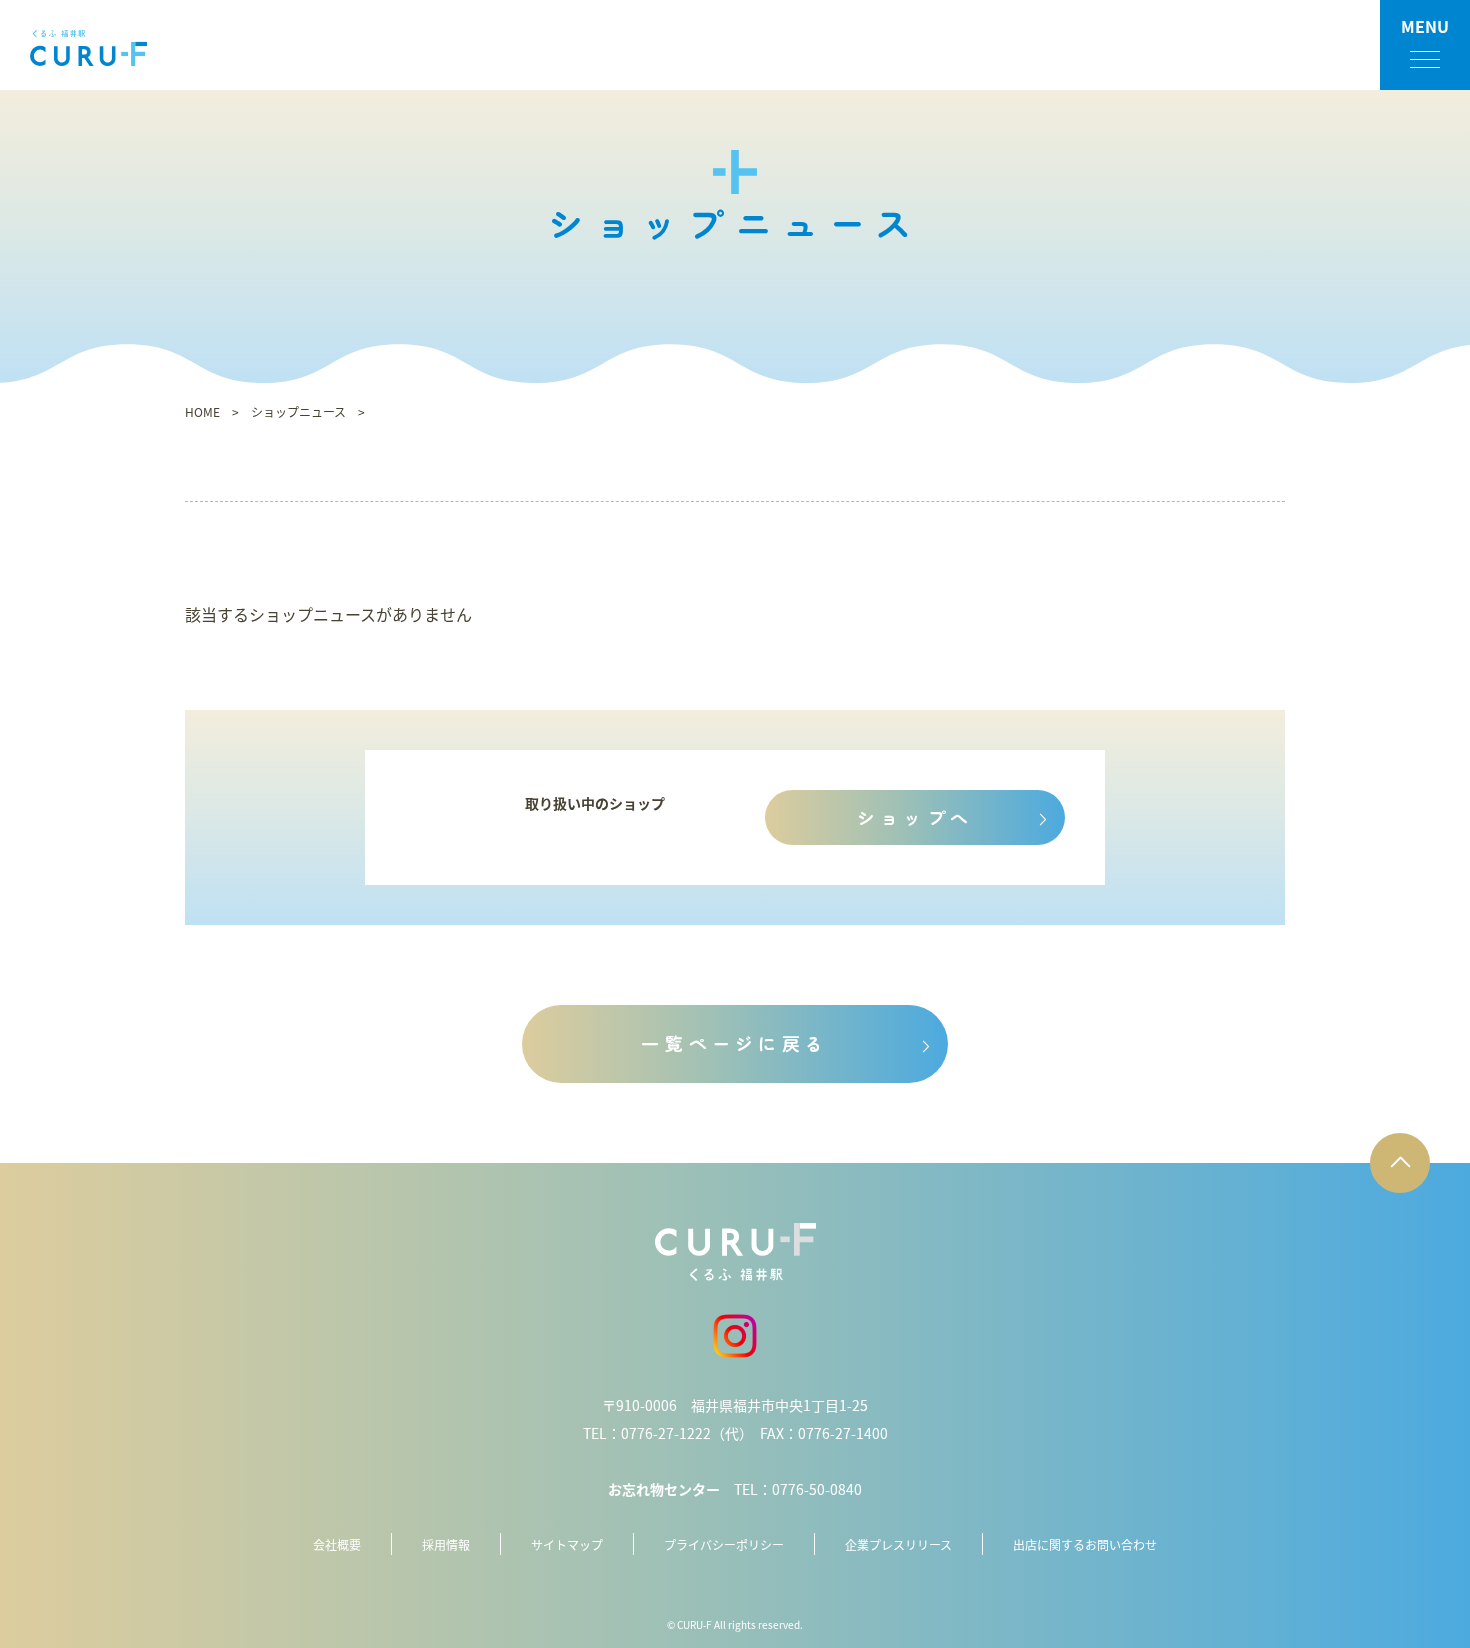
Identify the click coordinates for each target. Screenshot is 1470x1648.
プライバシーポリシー (724, 1544)
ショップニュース (298, 411)
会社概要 (337, 1544)
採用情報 (446, 1544)
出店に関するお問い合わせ (1085, 1544)
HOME (202, 411)
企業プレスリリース (898, 1544)
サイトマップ (567, 1544)
